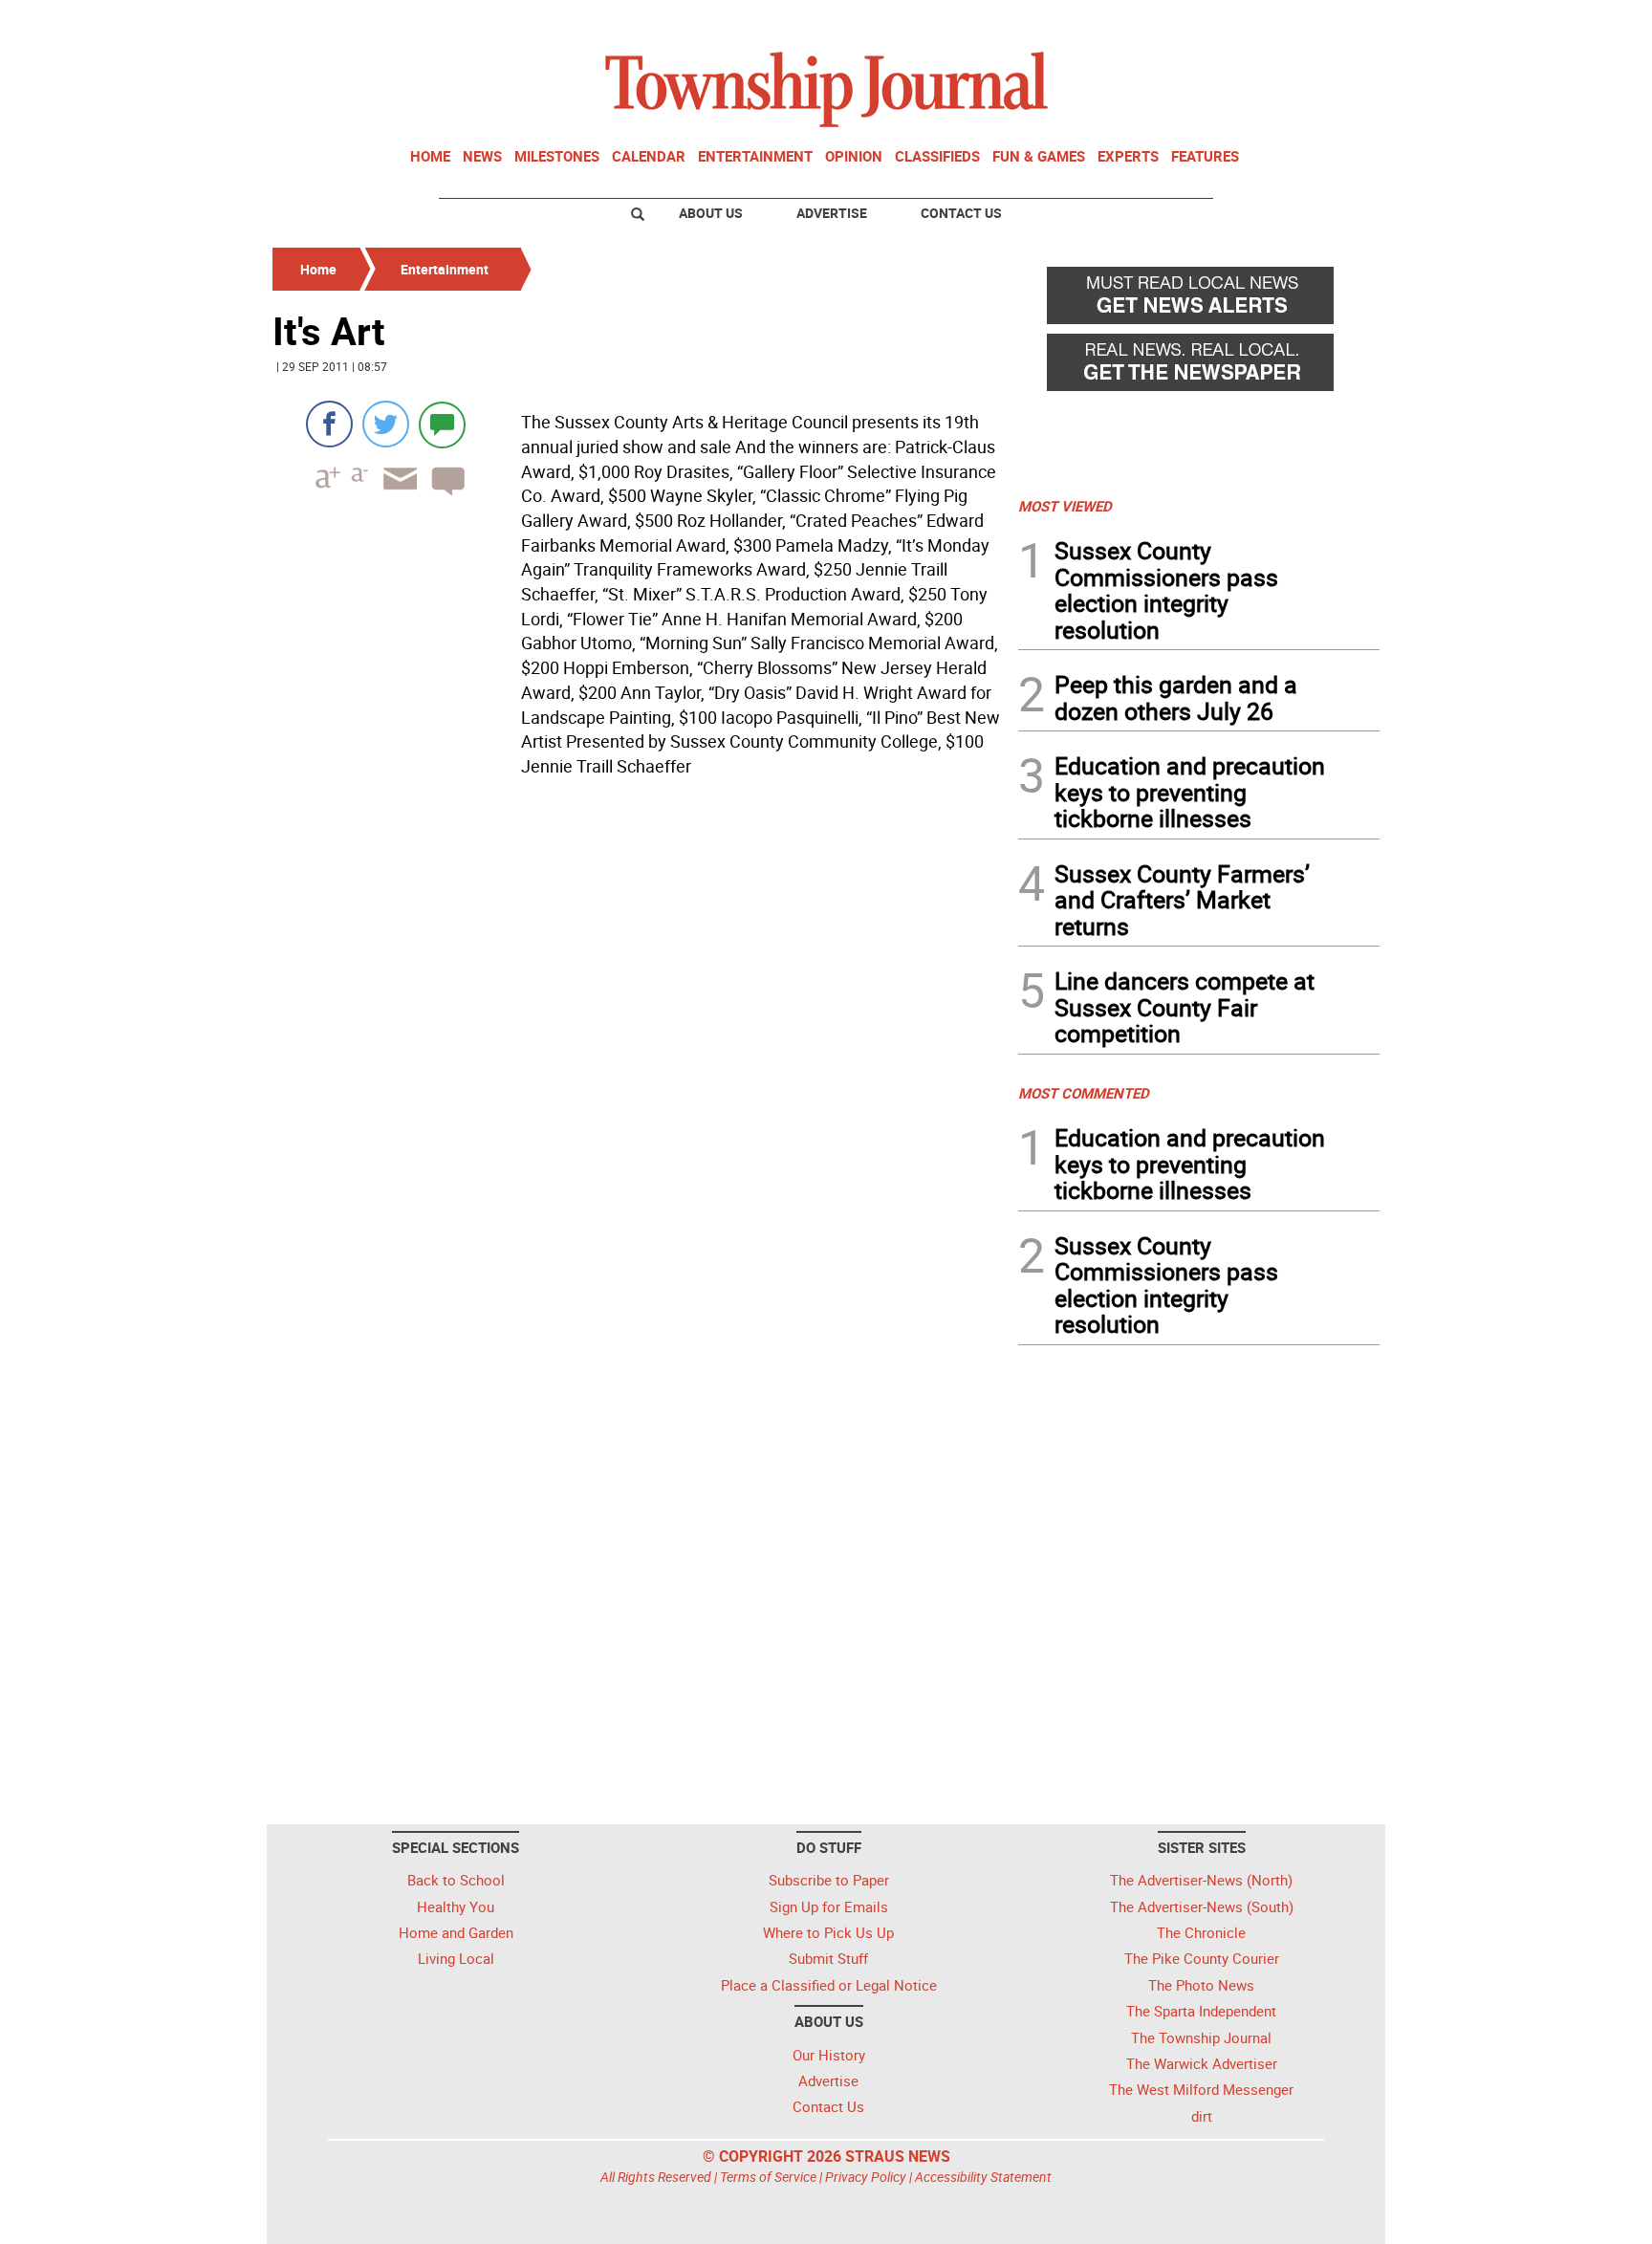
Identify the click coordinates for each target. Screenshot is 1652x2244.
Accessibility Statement (983, 2177)
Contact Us (961, 213)
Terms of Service (768, 2177)
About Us (711, 213)
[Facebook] (329, 424)
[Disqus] (640, 1047)
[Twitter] (386, 424)
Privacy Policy (866, 2177)
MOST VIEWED (1065, 506)
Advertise (832, 213)
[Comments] (442, 424)
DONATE (1333, 22)
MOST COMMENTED (1084, 1093)
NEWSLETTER (1226, 22)
